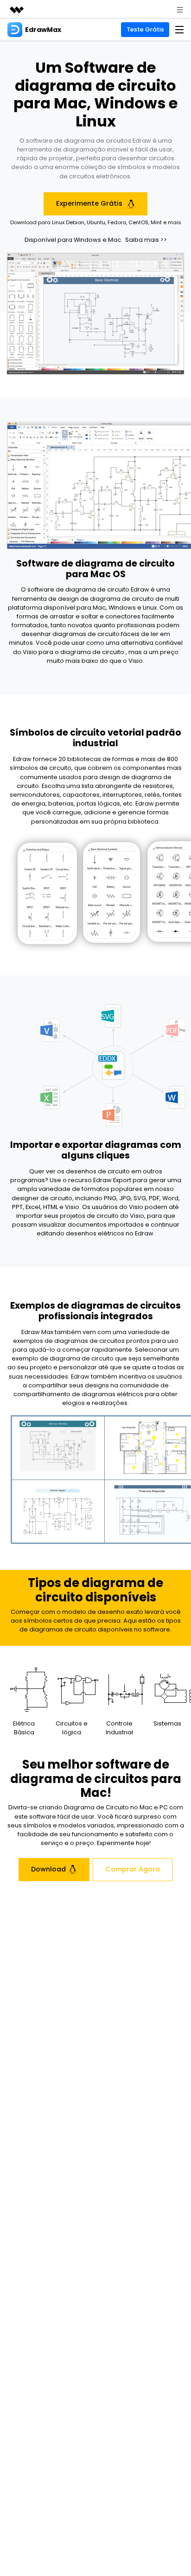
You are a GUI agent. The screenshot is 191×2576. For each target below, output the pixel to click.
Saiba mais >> (146, 240)
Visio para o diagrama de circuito (73, 652)
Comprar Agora (133, 1869)
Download (48, 1869)
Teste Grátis (145, 29)
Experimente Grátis (90, 203)
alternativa (137, 643)
